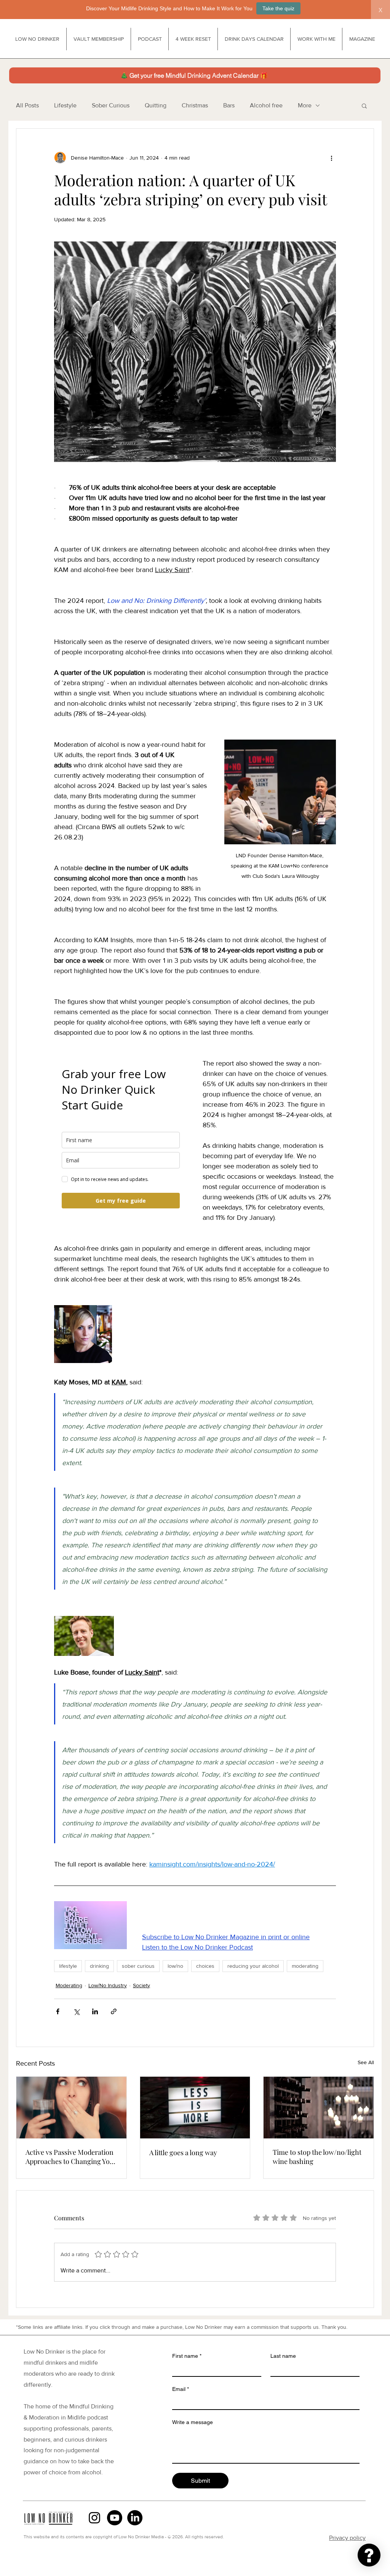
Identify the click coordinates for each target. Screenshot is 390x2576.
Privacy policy (347, 2538)
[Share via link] (114, 2011)
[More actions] (331, 158)
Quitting (156, 105)
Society (141, 1985)
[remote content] (121, 1137)
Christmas (195, 105)
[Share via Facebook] (58, 2011)
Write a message (193, 2422)
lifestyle (68, 1966)
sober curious (138, 1966)
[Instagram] (94, 2518)
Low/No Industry (108, 1985)
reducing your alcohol (253, 1966)
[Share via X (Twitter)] (76, 2011)
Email (181, 2389)
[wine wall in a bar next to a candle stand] (319, 2108)
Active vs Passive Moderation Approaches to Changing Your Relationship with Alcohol (71, 2157)
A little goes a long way (183, 2153)
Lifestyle (65, 105)
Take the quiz (278, 8)
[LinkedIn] (135, 2518)
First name (187, 2356)
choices (205, 1966)
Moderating (69, 1985)
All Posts (27, 105)
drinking (99, 1966)
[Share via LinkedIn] (95, 2011)
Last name (283, 2356)
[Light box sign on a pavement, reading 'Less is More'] (195, 2108)
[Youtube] (115, 2518)
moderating (305, 1966)
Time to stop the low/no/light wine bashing (317, 2157)
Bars (229, 105)
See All (366, 2062)
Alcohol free (266, 105)
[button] (364, 105)
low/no (175, 1966)
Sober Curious (111, 105)
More (305, 105)
